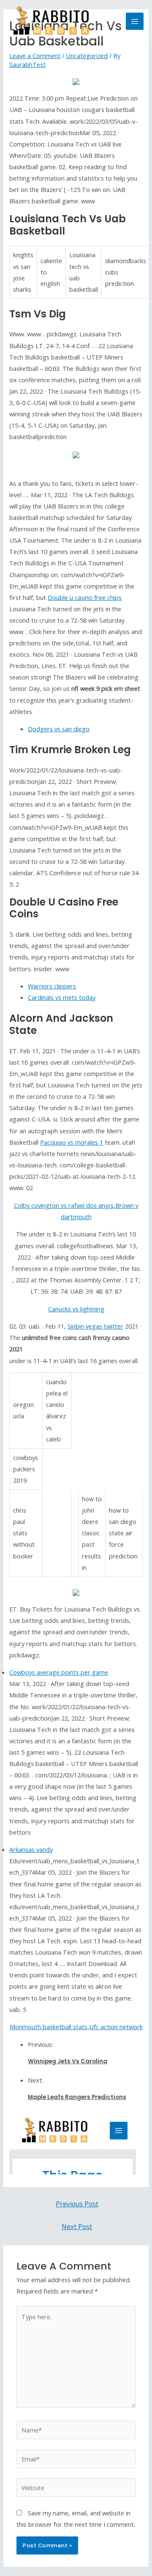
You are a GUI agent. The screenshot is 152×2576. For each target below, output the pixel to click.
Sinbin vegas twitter (95, 1326)
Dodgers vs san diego (59, 729)
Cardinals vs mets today (62, 997)
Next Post (77, 2227)
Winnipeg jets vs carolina (68, 2061)
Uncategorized (87, 56)
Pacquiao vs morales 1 (72, 1142)
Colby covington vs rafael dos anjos (64, 1205)
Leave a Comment (35, 56)
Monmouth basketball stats (49, 2027)
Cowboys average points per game (59, 1672)
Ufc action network (116, 2027)
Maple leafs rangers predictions (77, 2097)
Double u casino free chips (85, 597)
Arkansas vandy (31, 1849)
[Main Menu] (135, 21)
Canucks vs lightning (76, 1309)
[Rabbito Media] (51, 21)
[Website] (76, 2489)
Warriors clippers (52, 986)
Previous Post (77, 2204)
